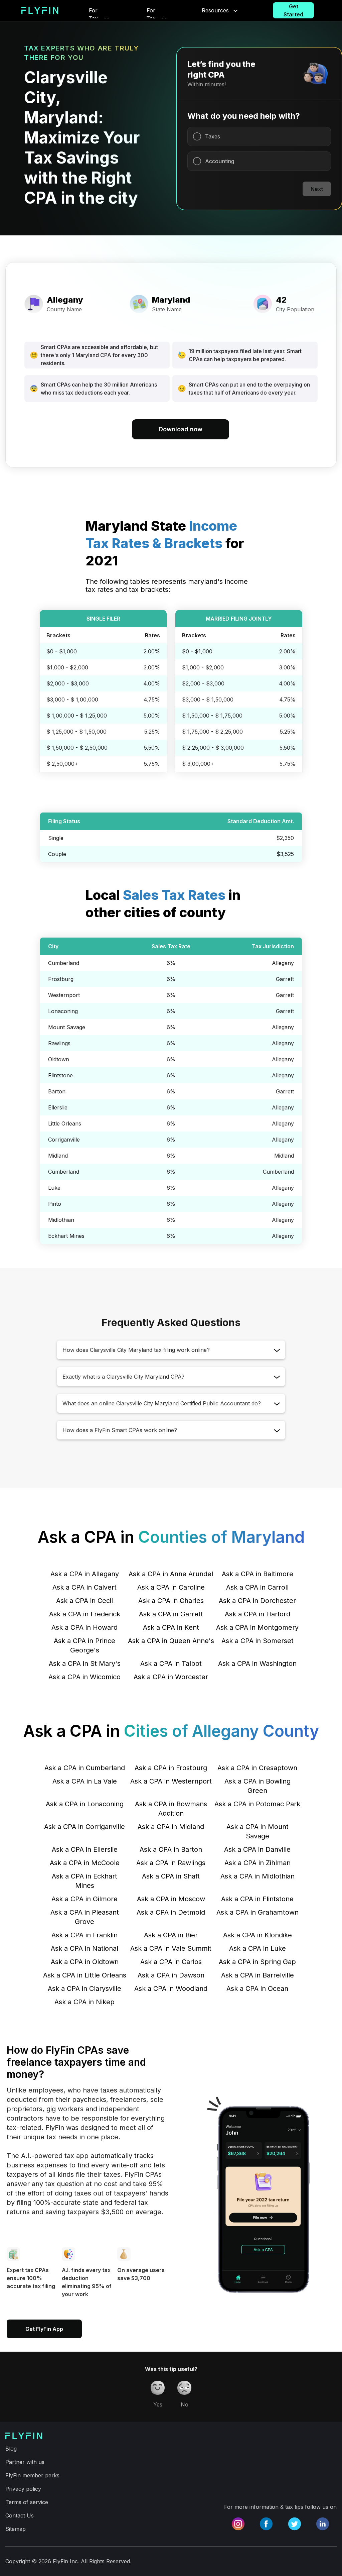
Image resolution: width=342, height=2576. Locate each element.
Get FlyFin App (44, 2329)
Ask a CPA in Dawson (171, 1975)
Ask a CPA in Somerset (258, 1641)
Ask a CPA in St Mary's (85, 1663)
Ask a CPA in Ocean (257, 1989)
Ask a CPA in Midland (171, 1827)
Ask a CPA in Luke (258, 1948)
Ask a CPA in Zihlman (258, 1863)
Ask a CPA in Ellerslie (85, 1849)
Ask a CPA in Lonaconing (85, 1804)
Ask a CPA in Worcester (171, 1677)
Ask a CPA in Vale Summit (171, 1948)
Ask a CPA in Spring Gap (257, 1962)
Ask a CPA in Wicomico (84, 1677)
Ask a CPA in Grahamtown (258, 1912)
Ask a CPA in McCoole (85, 1863)
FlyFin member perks (32, 2475)
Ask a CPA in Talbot (171, 1663)
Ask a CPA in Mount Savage (258, 1831)
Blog (11, 2449)
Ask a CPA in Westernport (171, 1781)
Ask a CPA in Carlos (171, 1962)
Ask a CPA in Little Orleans (85, 1975)
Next (317, 189)
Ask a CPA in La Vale (85, 1781)
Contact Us (20, 2515)
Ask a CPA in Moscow (171, 1899)
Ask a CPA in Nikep (84, 2002)
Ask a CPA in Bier (171, 1935)
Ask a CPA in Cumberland (85, 1768)
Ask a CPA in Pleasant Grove (85, 1917)
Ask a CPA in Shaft (171, 1876)
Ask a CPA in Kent (171, 1627)
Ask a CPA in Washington (257, 1663)
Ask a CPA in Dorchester (257, 1601)
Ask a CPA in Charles (171, 1601)
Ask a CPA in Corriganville (84, 1827)
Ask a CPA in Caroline (171, 1587)
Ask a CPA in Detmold (171, 1912)
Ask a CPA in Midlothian (258, 1876)
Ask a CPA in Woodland (171, 1989)
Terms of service (27, 2502)
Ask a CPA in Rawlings (171, 1863)
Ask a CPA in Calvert (84, 1587)
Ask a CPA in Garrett (171, 1614)
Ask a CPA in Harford (258, 1614)
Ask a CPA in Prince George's (84, 1645)
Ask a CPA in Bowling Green (258, 1786)
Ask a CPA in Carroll (257, 1587)
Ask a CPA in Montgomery (257, 1627)
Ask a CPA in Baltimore (258, 1574)
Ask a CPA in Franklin (84, 1935)
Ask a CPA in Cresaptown (257, 1768)
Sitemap (16, 2529)
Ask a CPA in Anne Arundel (171, 1574)
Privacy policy (23, 2489)
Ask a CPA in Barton (171, 1849)
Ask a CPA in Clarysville (84, 1989)
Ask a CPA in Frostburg (171, 1768)
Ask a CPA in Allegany (85, 1574)
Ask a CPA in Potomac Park (257, 1804)
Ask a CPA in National (84, 1948)
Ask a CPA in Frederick (85, 1614)
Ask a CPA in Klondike (258, 1935)
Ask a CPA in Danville (257, 1849)
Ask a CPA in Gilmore (84, 1899)
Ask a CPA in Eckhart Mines (84, 1881)
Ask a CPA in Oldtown (85, 1962)
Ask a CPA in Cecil (84, 1601)
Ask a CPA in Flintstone (257, 1899)
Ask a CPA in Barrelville (258, 1975)
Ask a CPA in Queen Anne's (171, 1641)
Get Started (293, 10)
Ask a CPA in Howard (84, 1627)
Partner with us (25, 2462)
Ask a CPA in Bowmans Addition (171, 1809)
